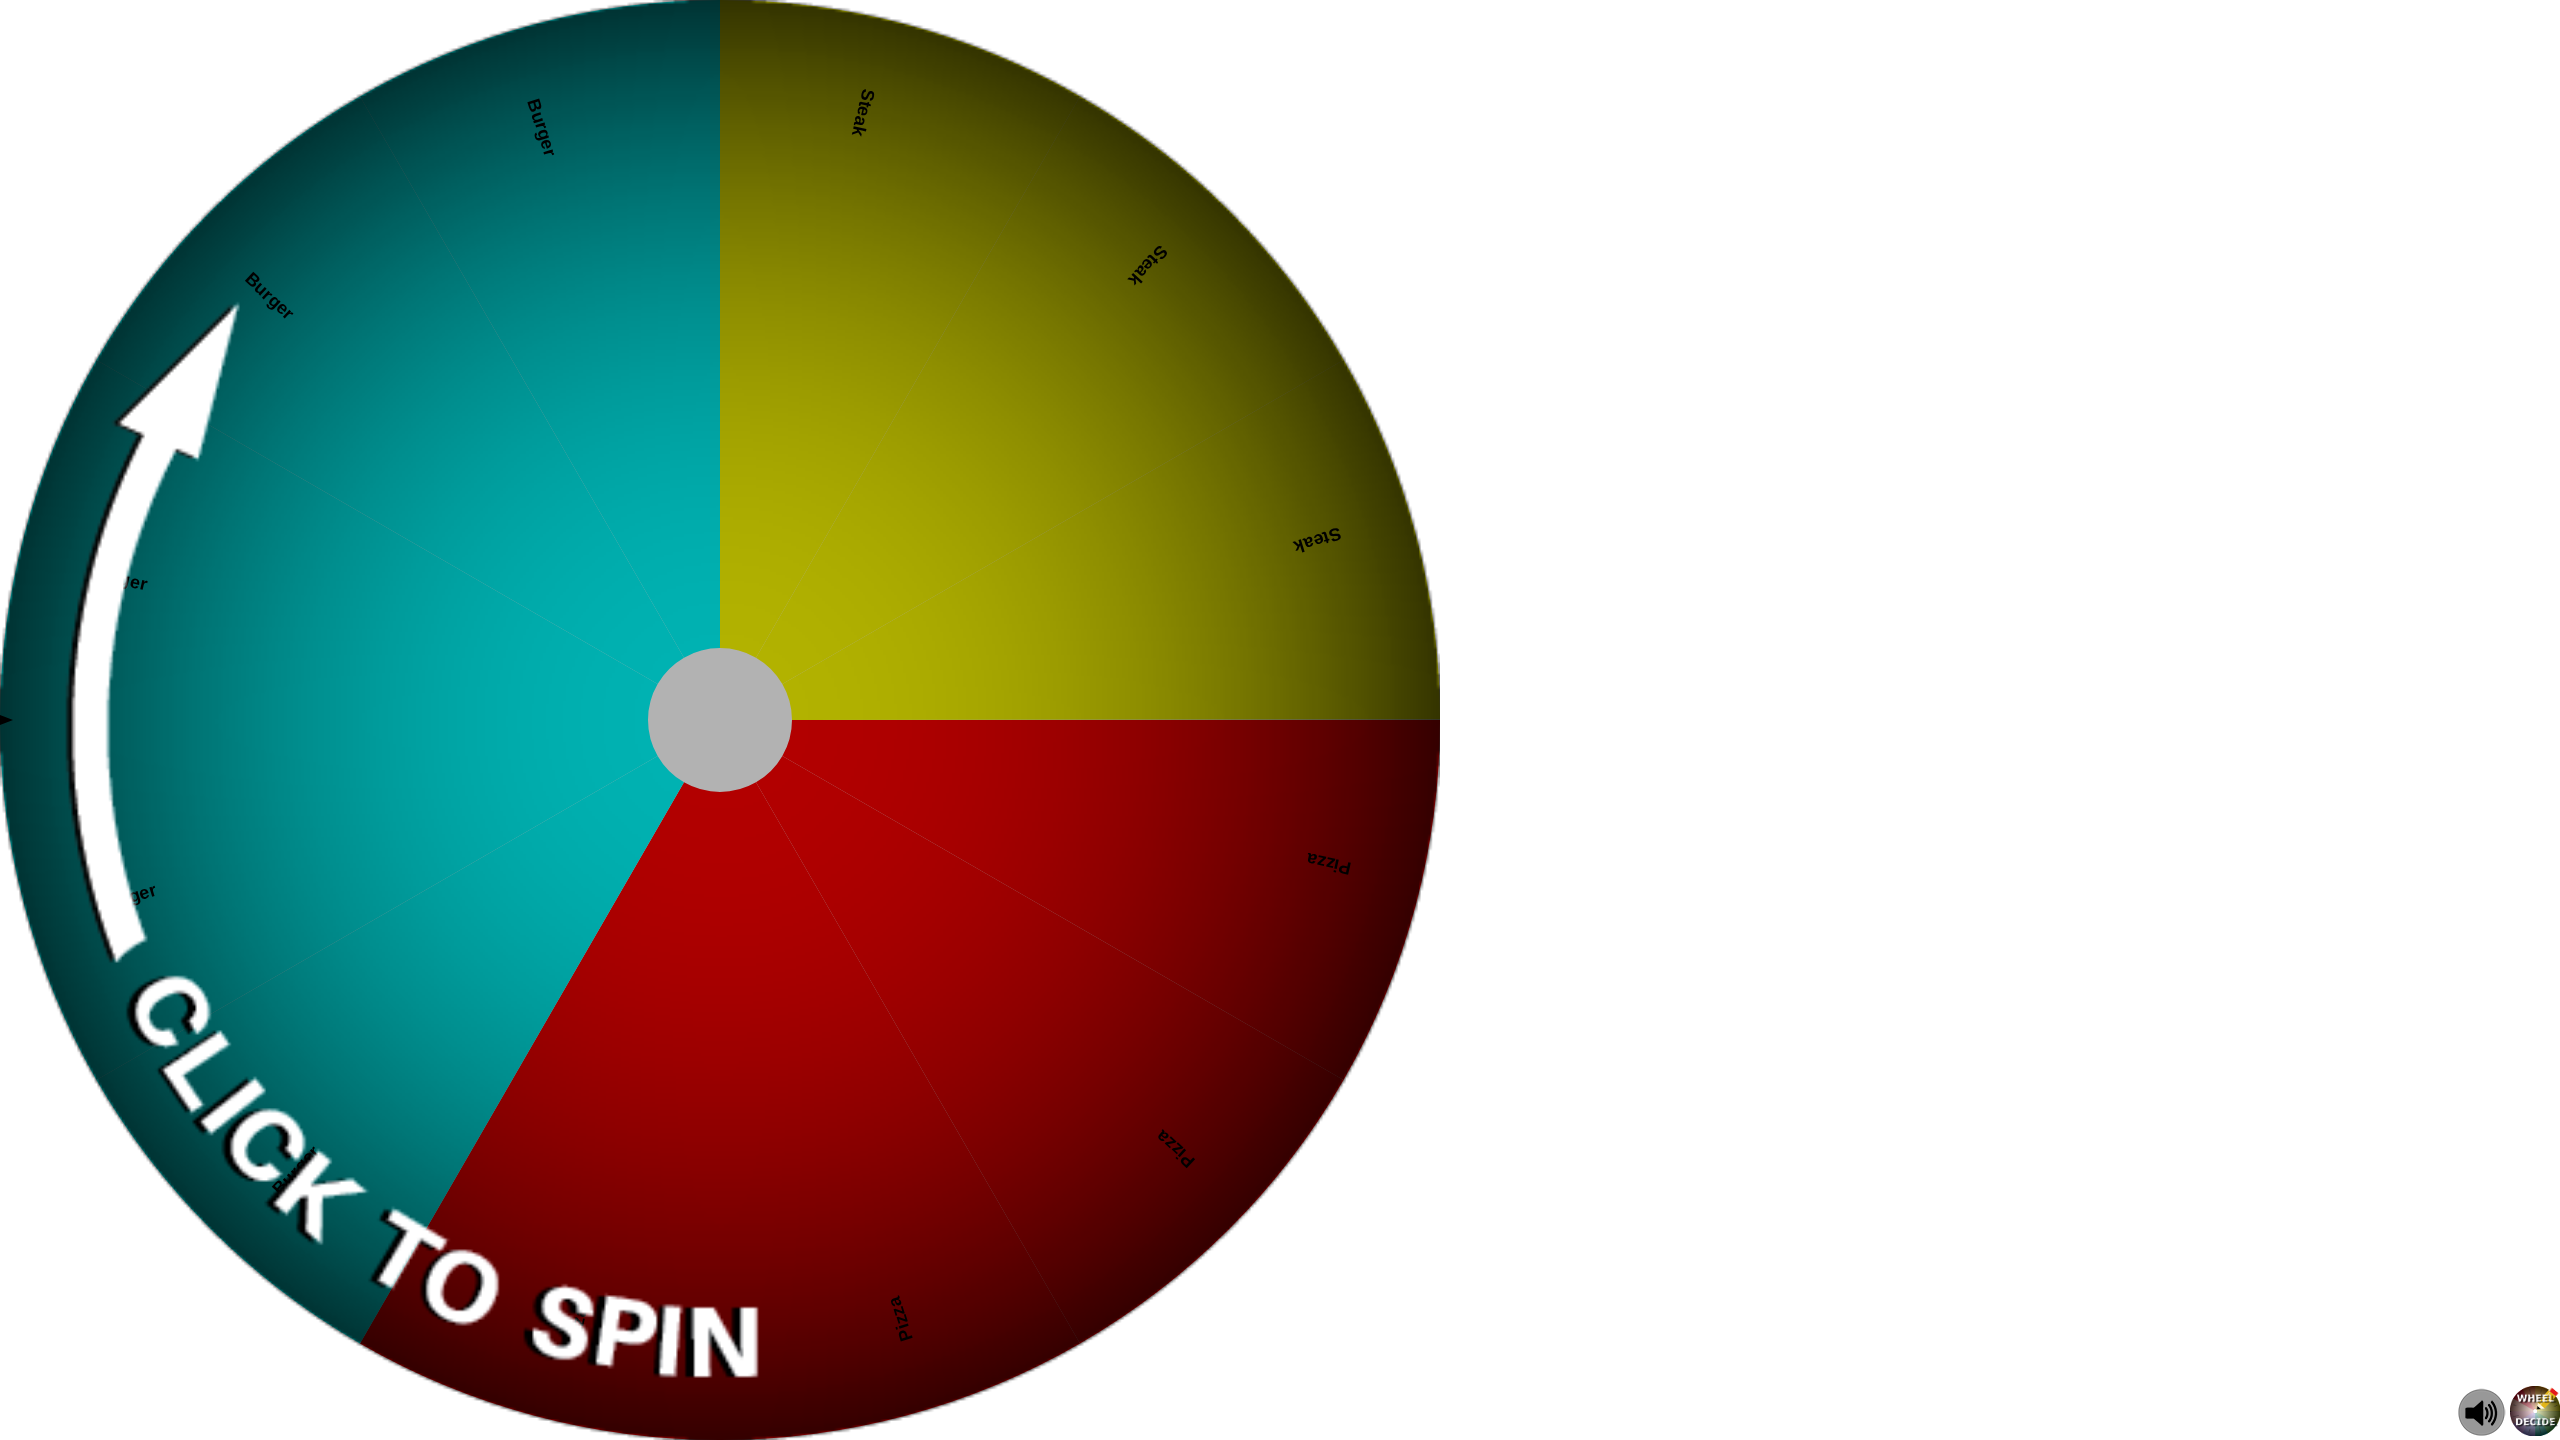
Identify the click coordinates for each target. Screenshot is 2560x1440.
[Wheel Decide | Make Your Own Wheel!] (2535, 1430)
